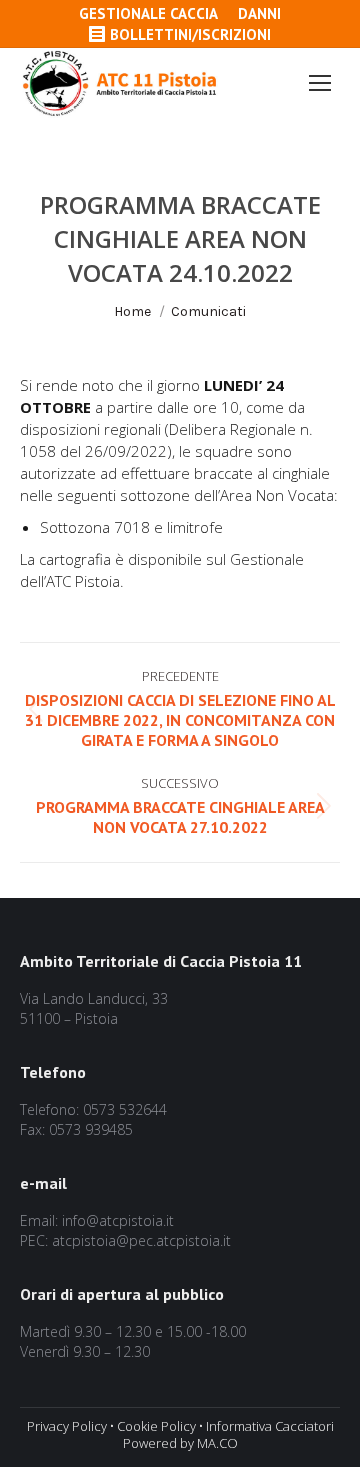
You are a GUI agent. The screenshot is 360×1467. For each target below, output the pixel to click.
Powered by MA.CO (180, 1443)
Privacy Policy (67, 1426)
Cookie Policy (156, 1426)
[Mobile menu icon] (320, 83)
